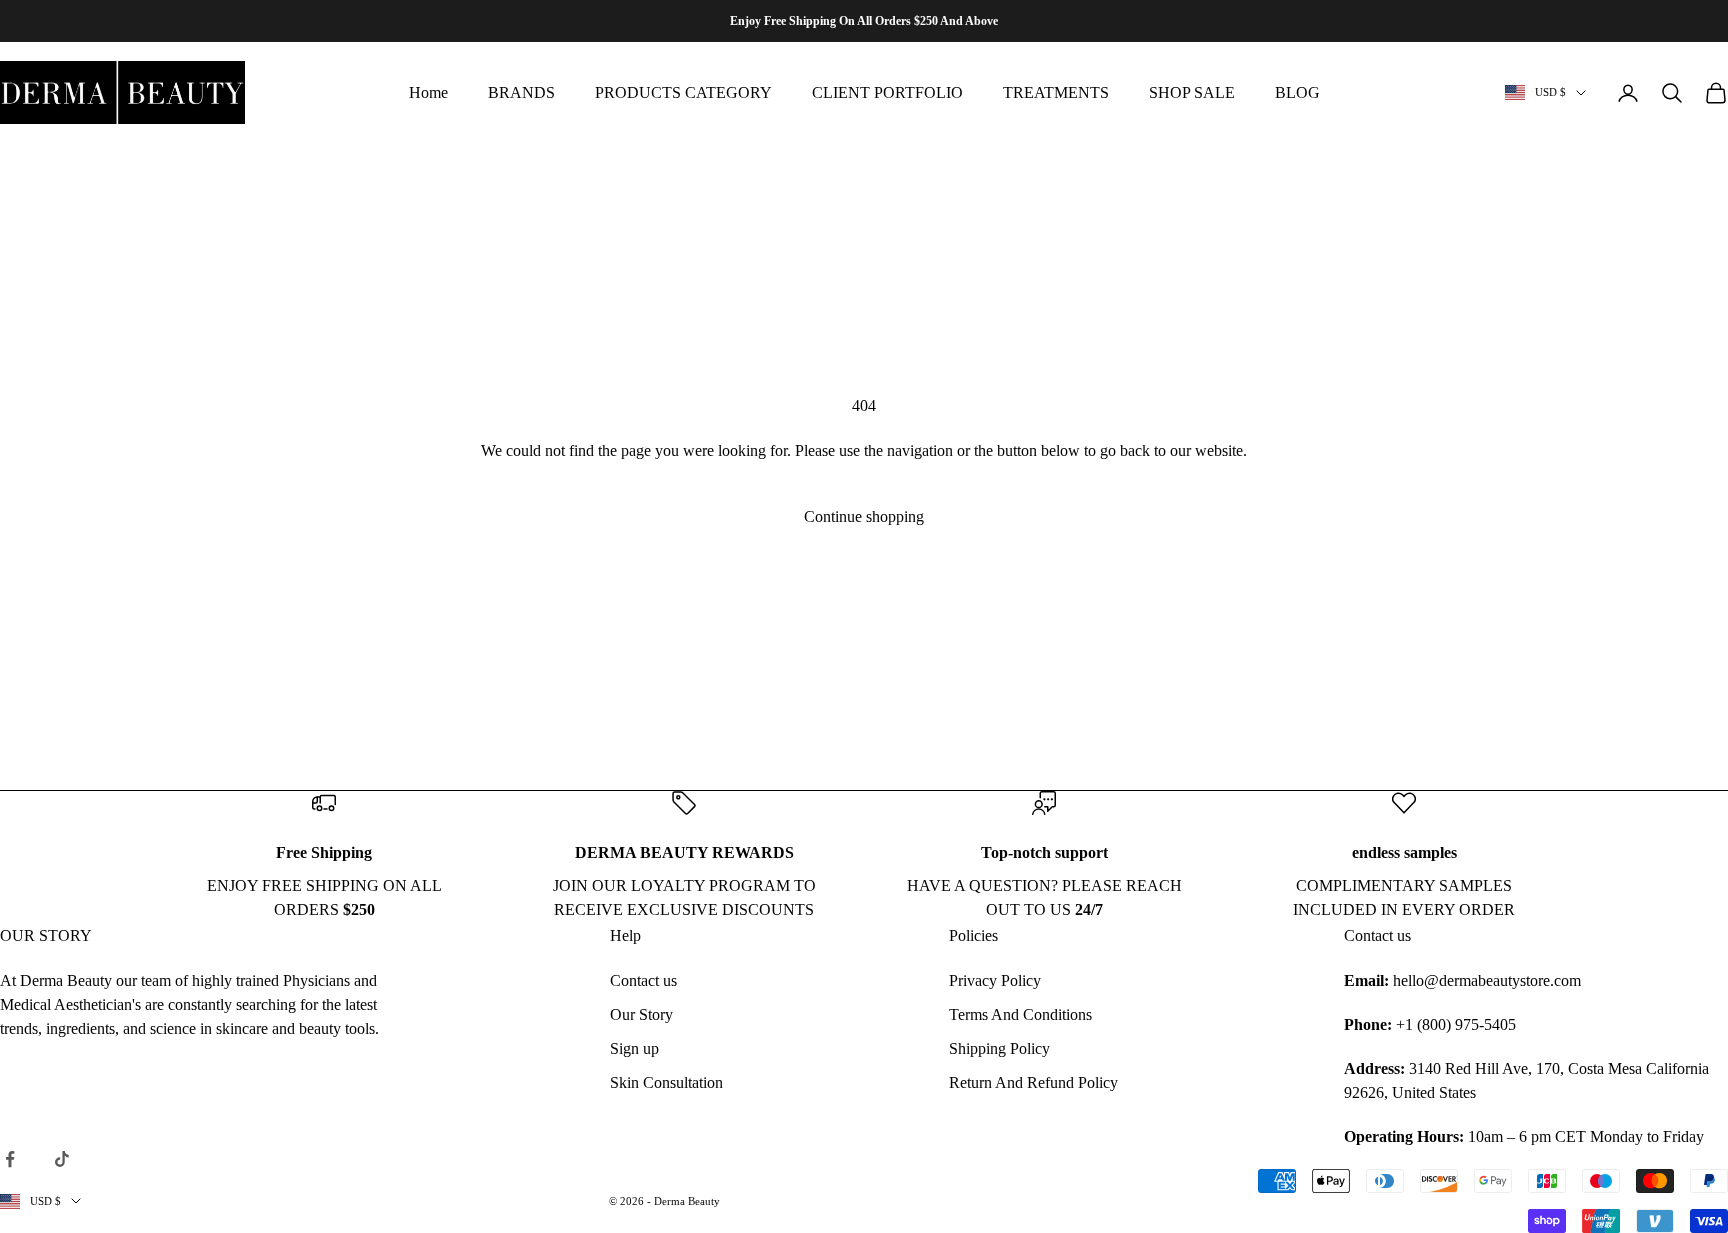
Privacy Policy (995, 980)
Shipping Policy (999, 1048)
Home (428, 92)
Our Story (641, 1014)
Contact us (643, 980)
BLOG (1297, 92)
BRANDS (521, 92)
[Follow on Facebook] (10, 1159)
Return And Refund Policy (1033, 1082)
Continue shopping (864, 516)
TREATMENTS (1056, 92)
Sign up (634, 1048)
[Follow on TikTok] (62, 1159)
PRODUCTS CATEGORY (683, 92)
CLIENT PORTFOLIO (887, 92)
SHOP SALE (1192, 92)
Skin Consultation (666, 1082)
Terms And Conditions (1020, 1014)
